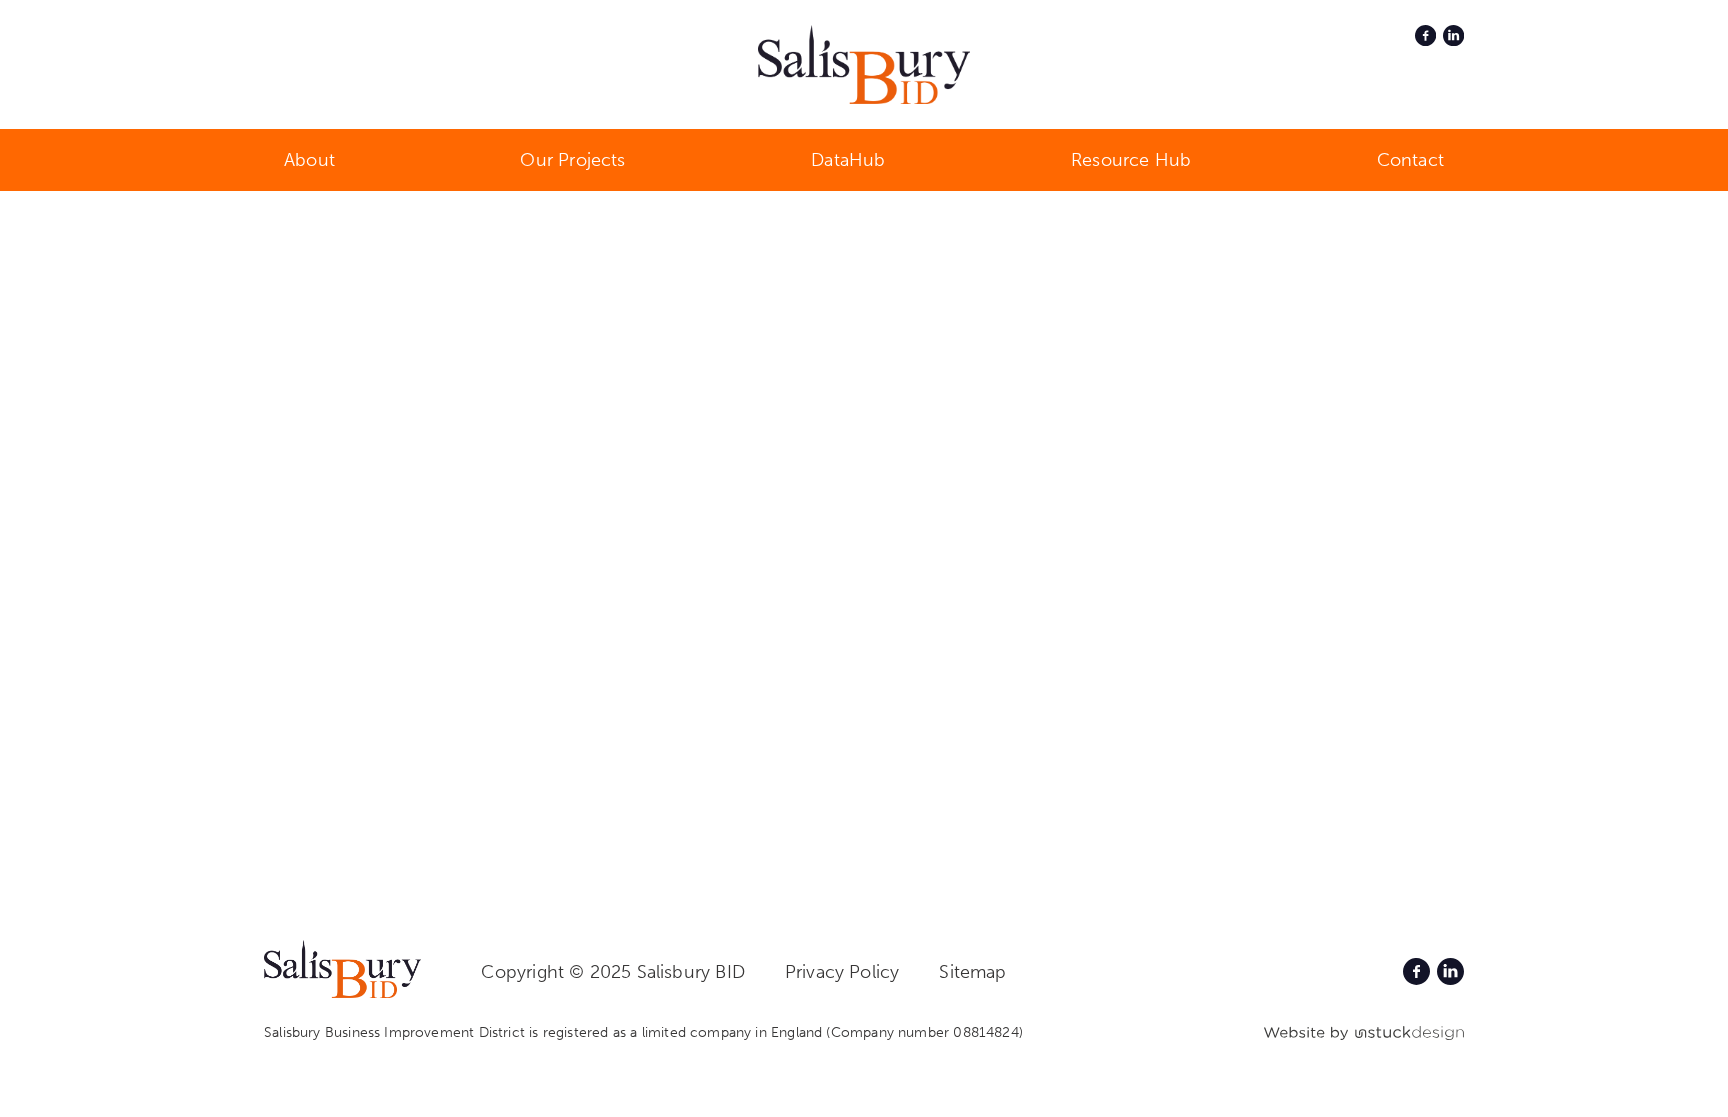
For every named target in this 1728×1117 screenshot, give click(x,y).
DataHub (848, 160)
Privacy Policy (842, 972)
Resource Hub (1131, 160)
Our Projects (572, 160)
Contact (1410, 160)
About (309, 160)
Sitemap (972, 972)
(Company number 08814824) (924, 1032)
